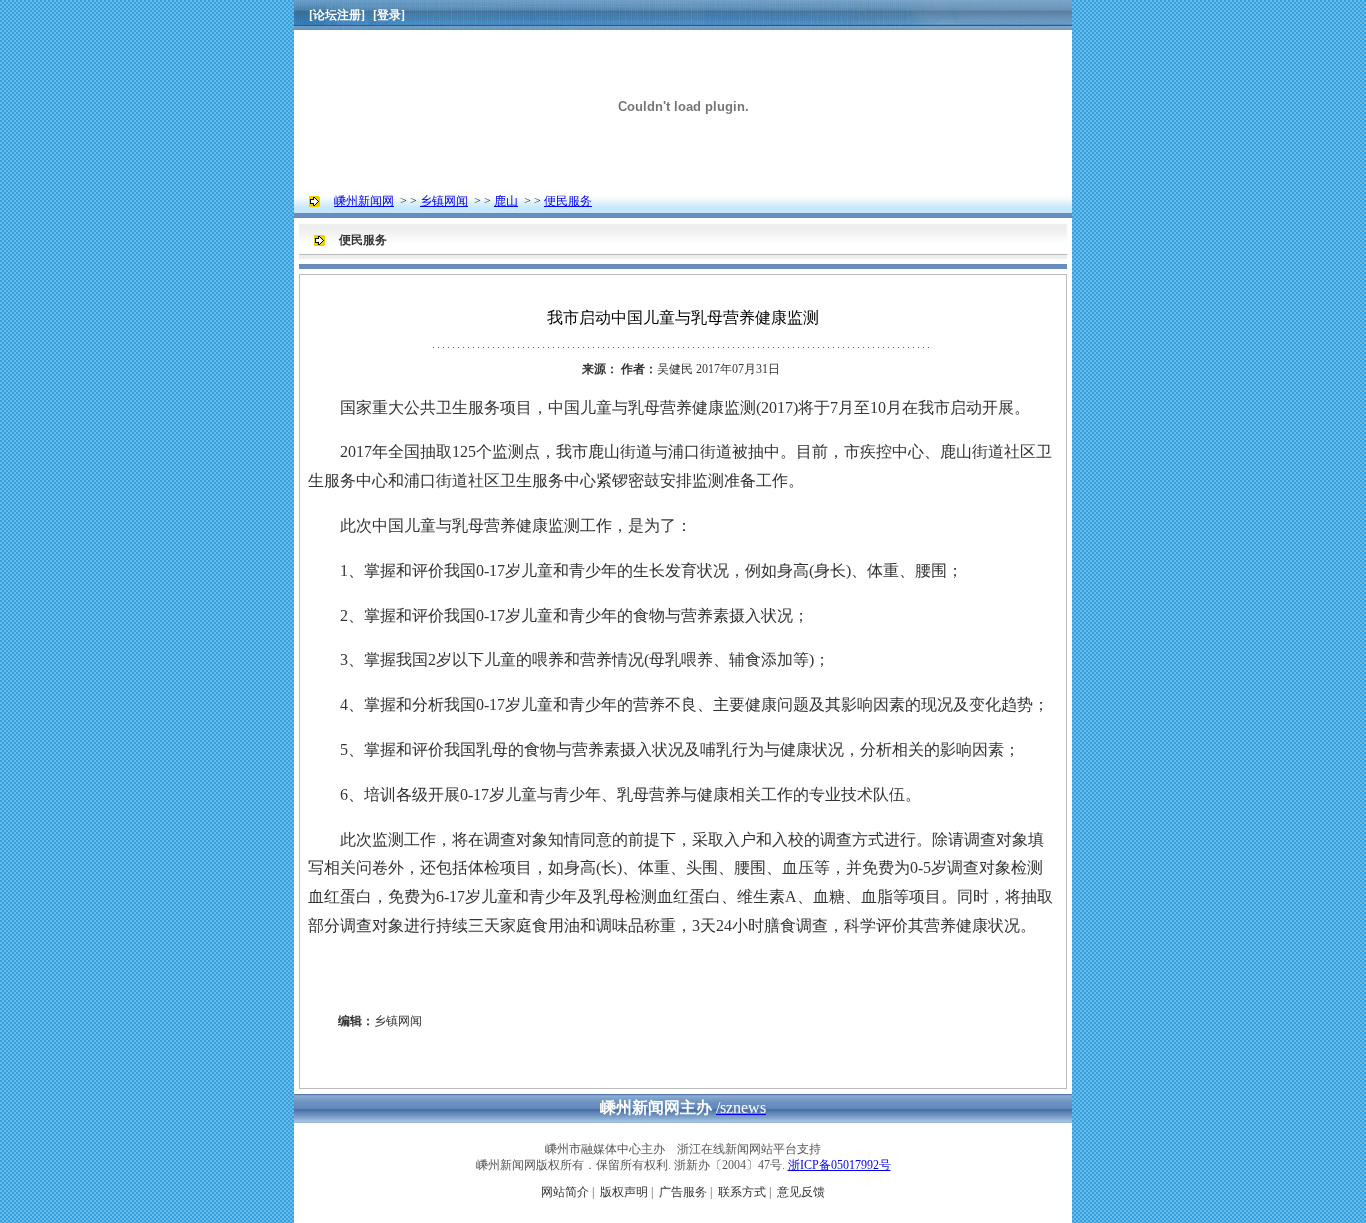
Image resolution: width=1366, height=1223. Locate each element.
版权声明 (624, 1192)
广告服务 (683, 1192)
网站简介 (565, 1192)
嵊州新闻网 (364, 201)
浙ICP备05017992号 (839, 1165)
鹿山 (506, 201)
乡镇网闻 (444, 201)
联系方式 (742, 1192)
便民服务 (568, 201)
